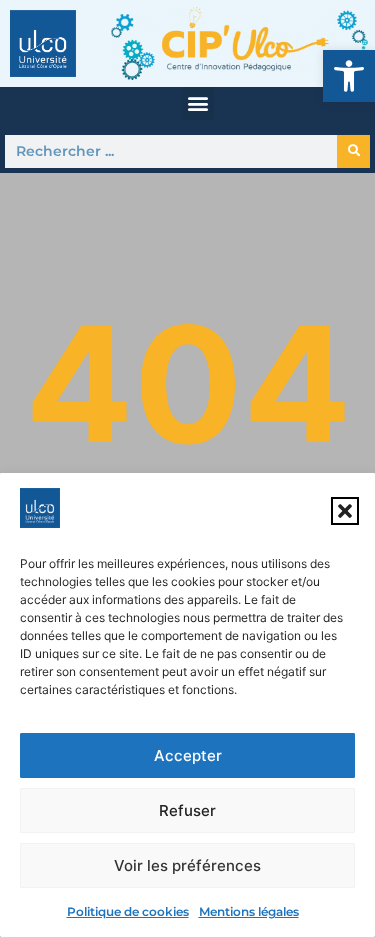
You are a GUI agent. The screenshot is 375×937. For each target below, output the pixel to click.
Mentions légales (249, 911)
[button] (349, 76)
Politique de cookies (128, 911)
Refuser (187, 810)
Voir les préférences (187, 865)
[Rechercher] (353, 151)
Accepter (188, 755)
